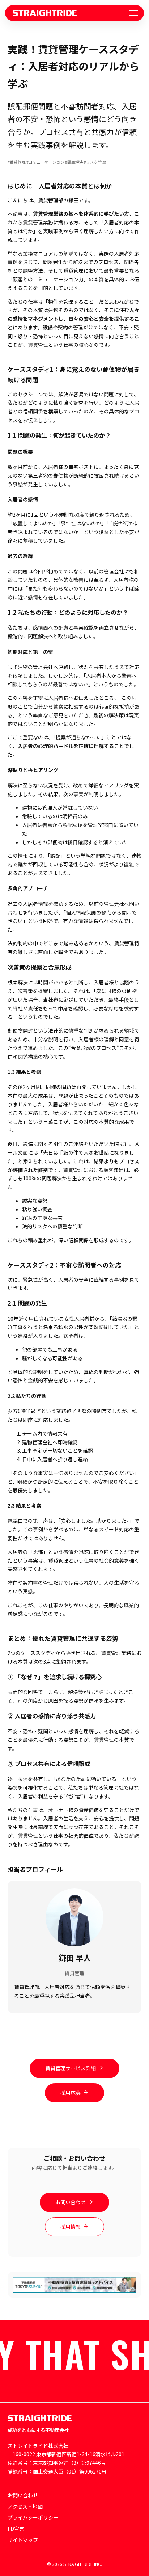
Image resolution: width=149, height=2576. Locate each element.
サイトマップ (23, 2540)
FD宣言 (16, 2529)
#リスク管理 (95, 162)
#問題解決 (74, 162)
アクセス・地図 (25, 2506)
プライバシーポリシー (33, 2517)
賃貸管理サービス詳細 (71, 2068)
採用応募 (71, 2093)
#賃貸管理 (17, 162)
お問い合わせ (71, 2202)
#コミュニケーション (45, 162)
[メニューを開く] (133, 13)
